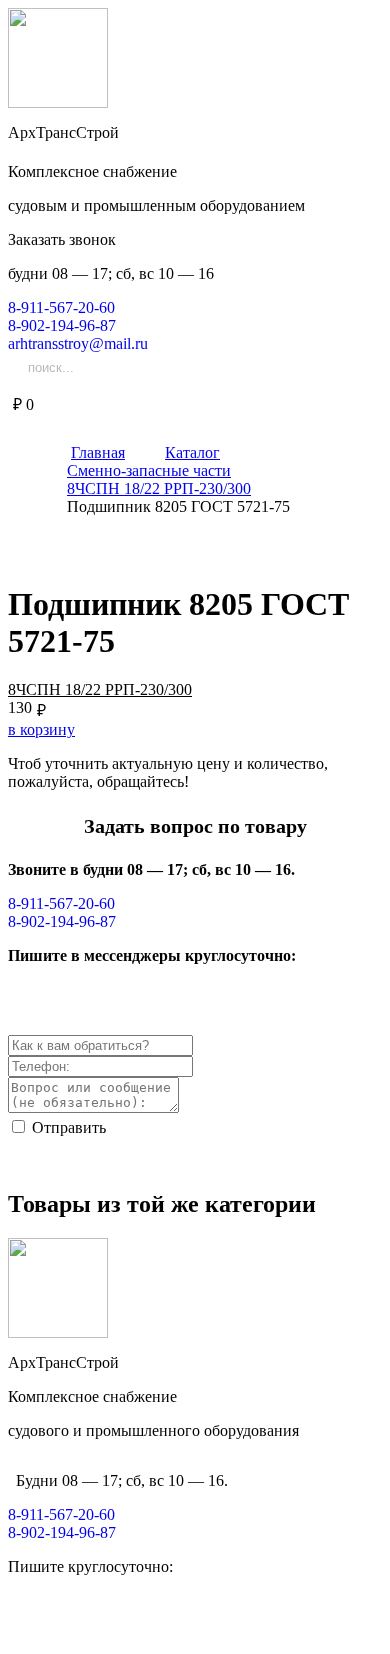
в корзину (41, 729)
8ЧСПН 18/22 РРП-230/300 (100, 689)
